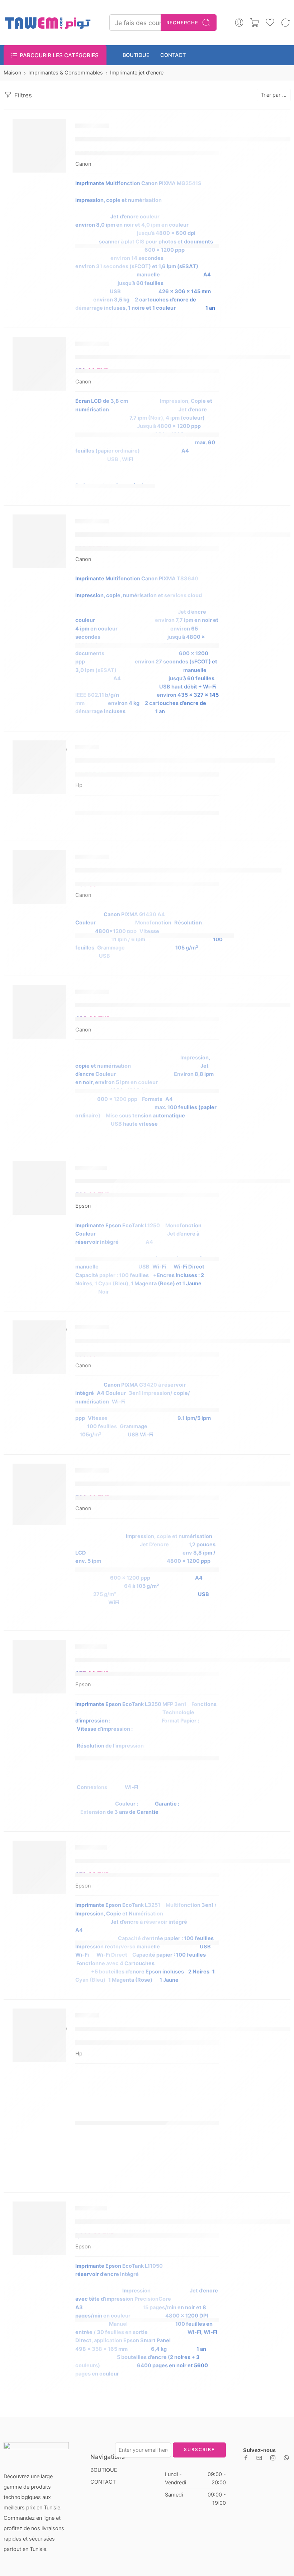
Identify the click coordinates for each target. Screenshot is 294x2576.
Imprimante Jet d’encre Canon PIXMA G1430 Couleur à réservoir (178, 870)
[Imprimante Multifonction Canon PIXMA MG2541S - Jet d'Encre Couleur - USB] (39, 146)
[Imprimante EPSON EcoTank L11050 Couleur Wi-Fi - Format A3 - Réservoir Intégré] (39, 2228)
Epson (83, 1206)
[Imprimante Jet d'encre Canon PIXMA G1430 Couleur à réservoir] (39, 877)
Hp (79, 785)
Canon (83, 164)
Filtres (22, 95)
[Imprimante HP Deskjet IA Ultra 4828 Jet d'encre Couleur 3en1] (39, 767)
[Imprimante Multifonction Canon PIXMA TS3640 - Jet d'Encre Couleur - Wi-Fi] (39, 541)
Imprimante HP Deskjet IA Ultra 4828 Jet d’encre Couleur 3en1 (175, 760)
